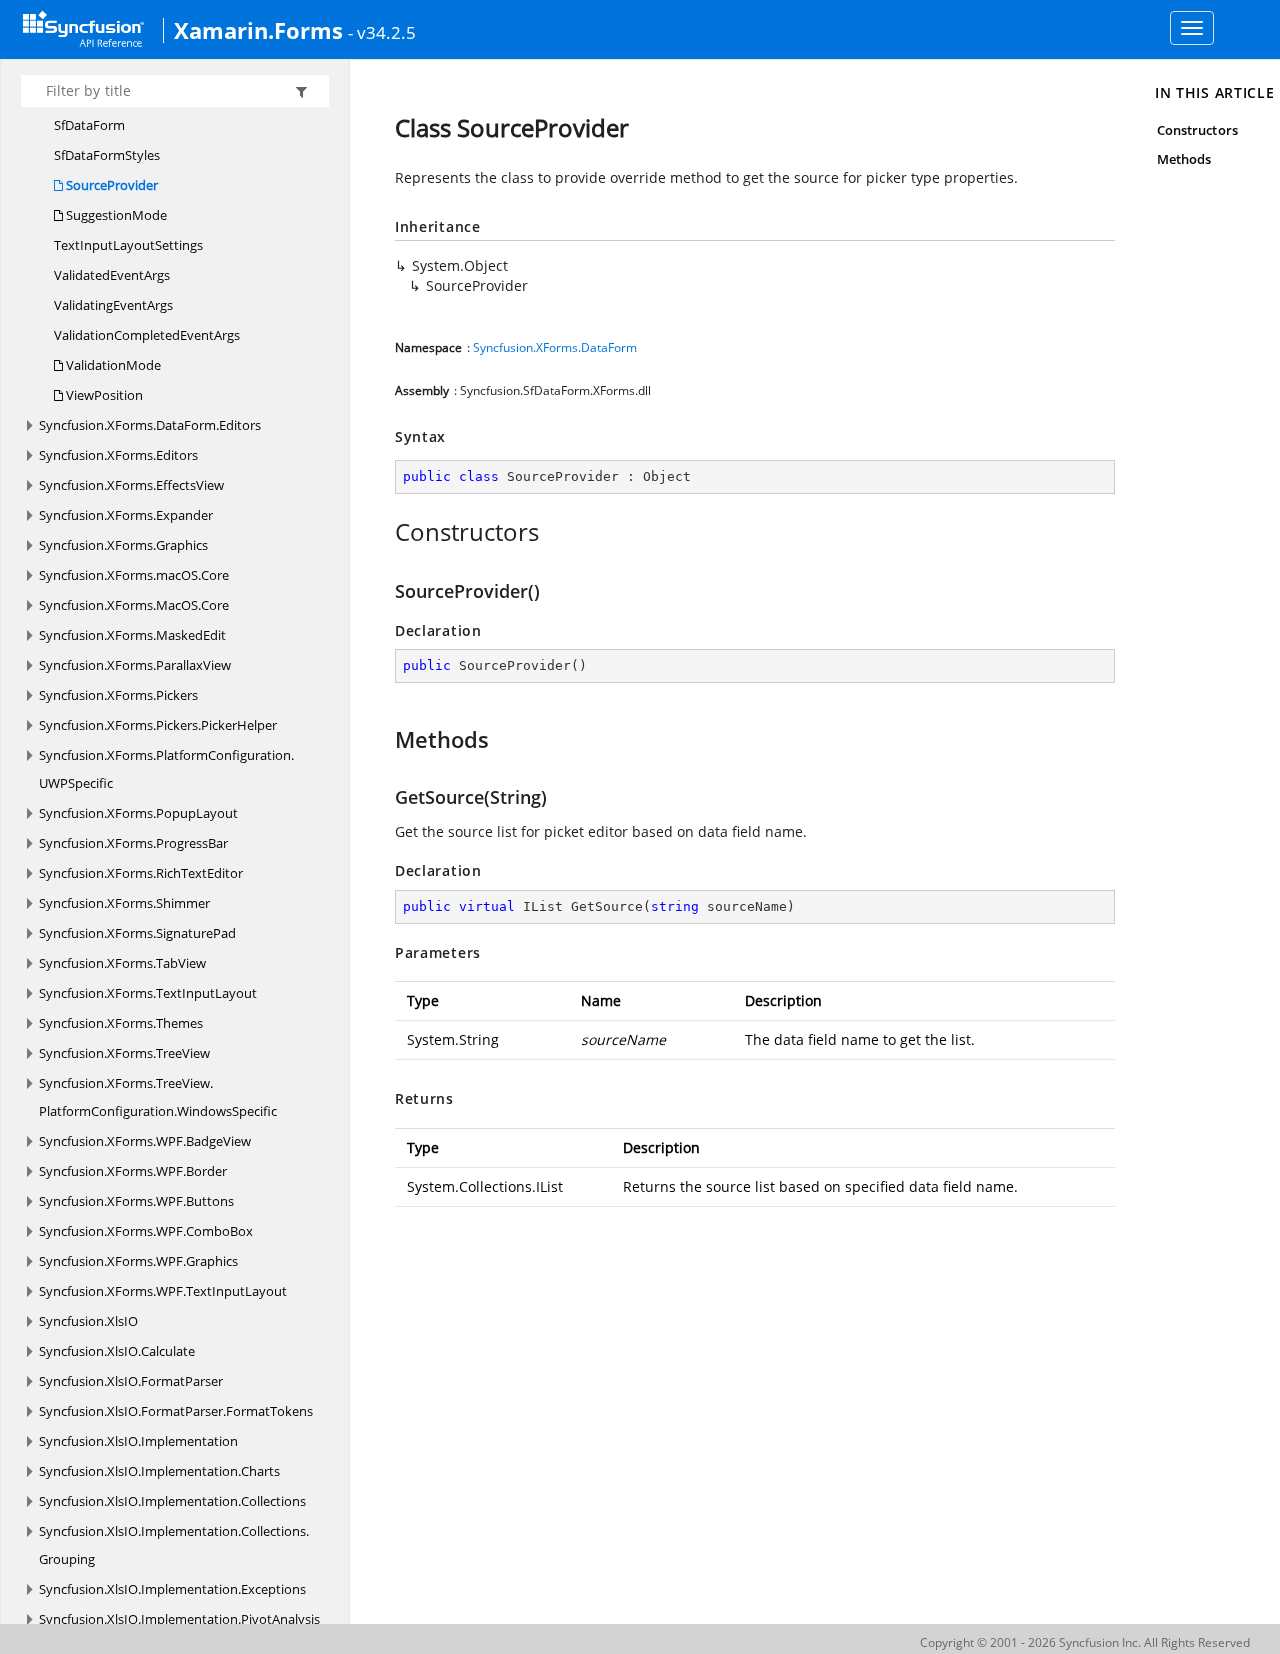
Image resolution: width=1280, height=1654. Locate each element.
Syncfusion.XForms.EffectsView (131, 485)
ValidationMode (112, 365)
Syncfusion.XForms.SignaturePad (137, 933)
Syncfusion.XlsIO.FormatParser (131, 1381)
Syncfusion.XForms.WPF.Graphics (138, 1261)
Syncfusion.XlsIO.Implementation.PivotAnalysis (179, 1619)
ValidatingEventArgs (113, 305)
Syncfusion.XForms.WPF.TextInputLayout (163, 1291)
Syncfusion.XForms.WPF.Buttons (136, 1201)
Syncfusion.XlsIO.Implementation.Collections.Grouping (174, 1545)
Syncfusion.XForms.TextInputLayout (148, 993)
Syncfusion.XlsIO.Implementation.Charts (159, 1471)
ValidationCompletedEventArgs (147, 335)
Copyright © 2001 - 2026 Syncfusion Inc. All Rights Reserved (1085, 1642)
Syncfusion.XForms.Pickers (118, 695)
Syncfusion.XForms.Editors (118, 455)
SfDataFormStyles (107, 155)
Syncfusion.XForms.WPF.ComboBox (146, 1231)
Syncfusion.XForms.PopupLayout (138, 813)
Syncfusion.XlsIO (88, 1321)
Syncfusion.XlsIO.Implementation (138, 1441)
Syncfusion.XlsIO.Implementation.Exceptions (172, 1589)
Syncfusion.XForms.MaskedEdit (132, 635)
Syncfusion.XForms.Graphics (123, 545)
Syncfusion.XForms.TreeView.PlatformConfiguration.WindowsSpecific (158, 1097)
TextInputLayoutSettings (128, 245)
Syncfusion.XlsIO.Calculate (117, 1351)
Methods (1184, 159)
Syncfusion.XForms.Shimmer (124, 903)
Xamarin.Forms (258, 30)
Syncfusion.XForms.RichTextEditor (141, 873)
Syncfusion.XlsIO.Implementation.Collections (172, 1501)
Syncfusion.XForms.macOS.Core (134, 575)
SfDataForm (89, 125)
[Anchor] (384, 532)
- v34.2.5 (382, 32)
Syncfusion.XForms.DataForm (555, 347)
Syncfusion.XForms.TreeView (124, 1053)
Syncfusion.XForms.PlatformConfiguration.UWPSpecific (166, 769)
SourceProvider (110, 185)
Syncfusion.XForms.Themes (121, 1023)
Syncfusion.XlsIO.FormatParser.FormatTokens (176, 1411)
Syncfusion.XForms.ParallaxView (135, 665)
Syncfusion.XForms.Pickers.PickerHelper (158, 725)
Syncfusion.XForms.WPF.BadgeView (145, 1141)
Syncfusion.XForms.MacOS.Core (134, 605)
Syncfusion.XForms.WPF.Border (133, 1171)
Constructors (1197, 130)
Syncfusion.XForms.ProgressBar (133, 843)
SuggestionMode (115, 215)
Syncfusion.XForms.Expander (126, 515)
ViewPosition (103, 395)
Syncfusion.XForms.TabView (122, 963)
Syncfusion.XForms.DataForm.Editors (150, 425)
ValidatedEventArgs (112, 275)
